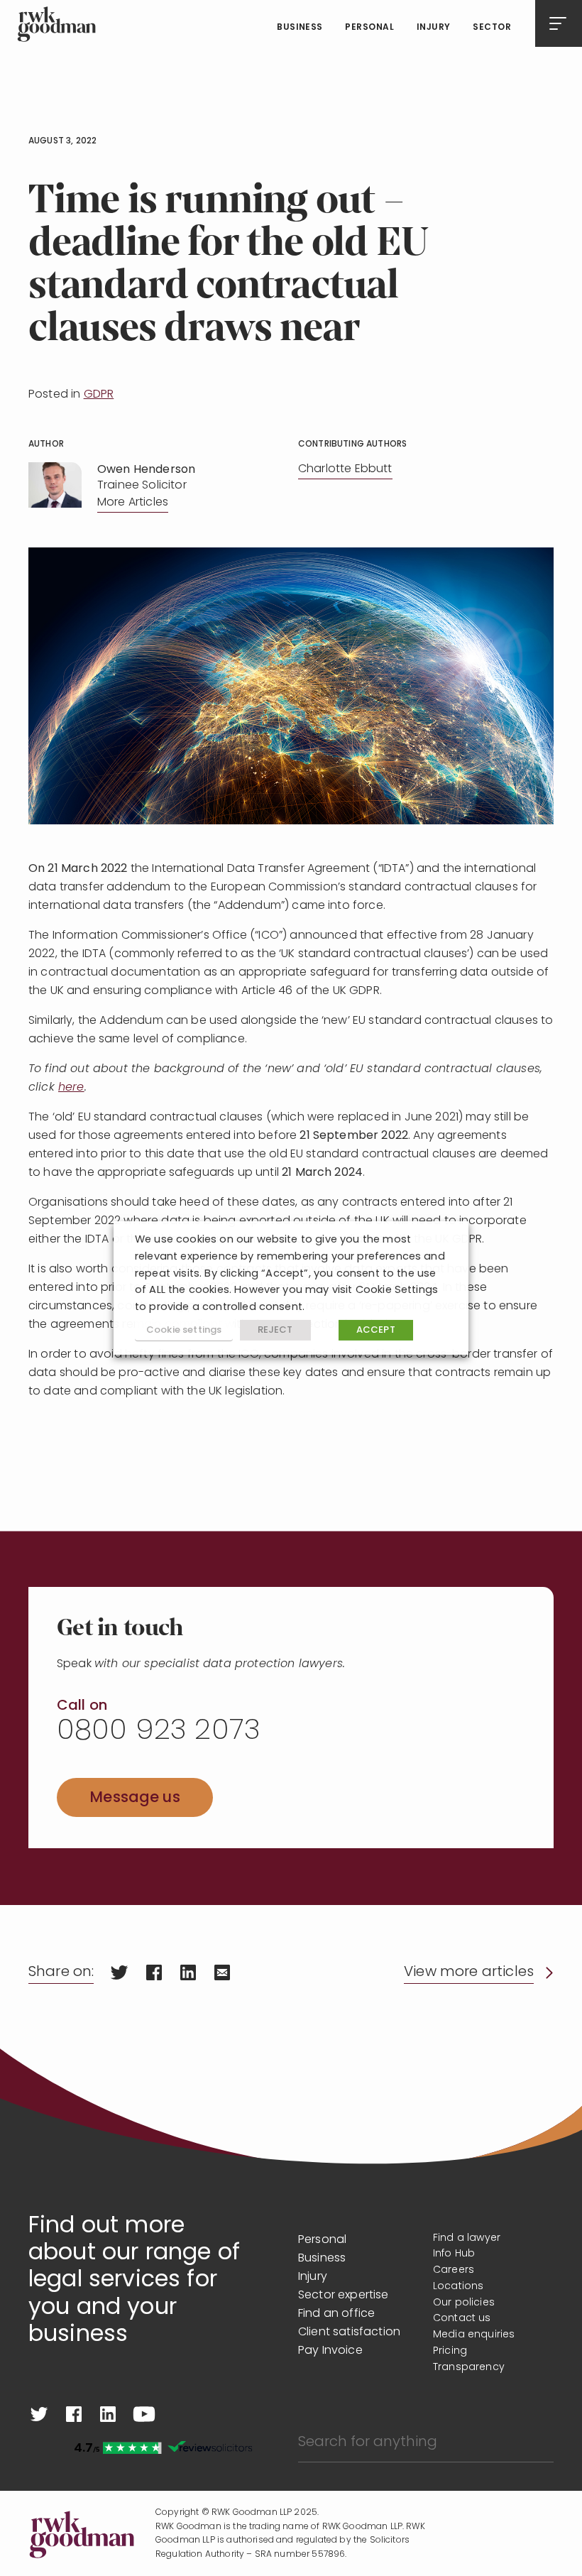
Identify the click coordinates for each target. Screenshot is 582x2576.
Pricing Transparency (469, 2359)
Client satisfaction (349, 2332)
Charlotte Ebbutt (345, 469)
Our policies (464, 2303)
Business (300, 28)
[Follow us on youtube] (144, 2414)
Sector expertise (344, 2296)
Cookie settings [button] (184, 1330)
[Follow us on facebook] (74, 2414)
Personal (369, 28)
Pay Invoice (330, 2351)
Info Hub (454, 2254)
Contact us (462, 2319)
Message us (135, 1798)
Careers (454, 2270)
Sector (492, 28)
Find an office (336, 2314)
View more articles (469, 1972)
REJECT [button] (275, 1330)
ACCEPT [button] (376, 1330)
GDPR (99, 395)
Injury (434, 28)
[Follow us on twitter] (39, 2414)
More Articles (133, 503)
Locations (458, 2287)
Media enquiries (474, 2335)
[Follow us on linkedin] (108, 2414)
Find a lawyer (467, 2238)
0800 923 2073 (159, 1732)
